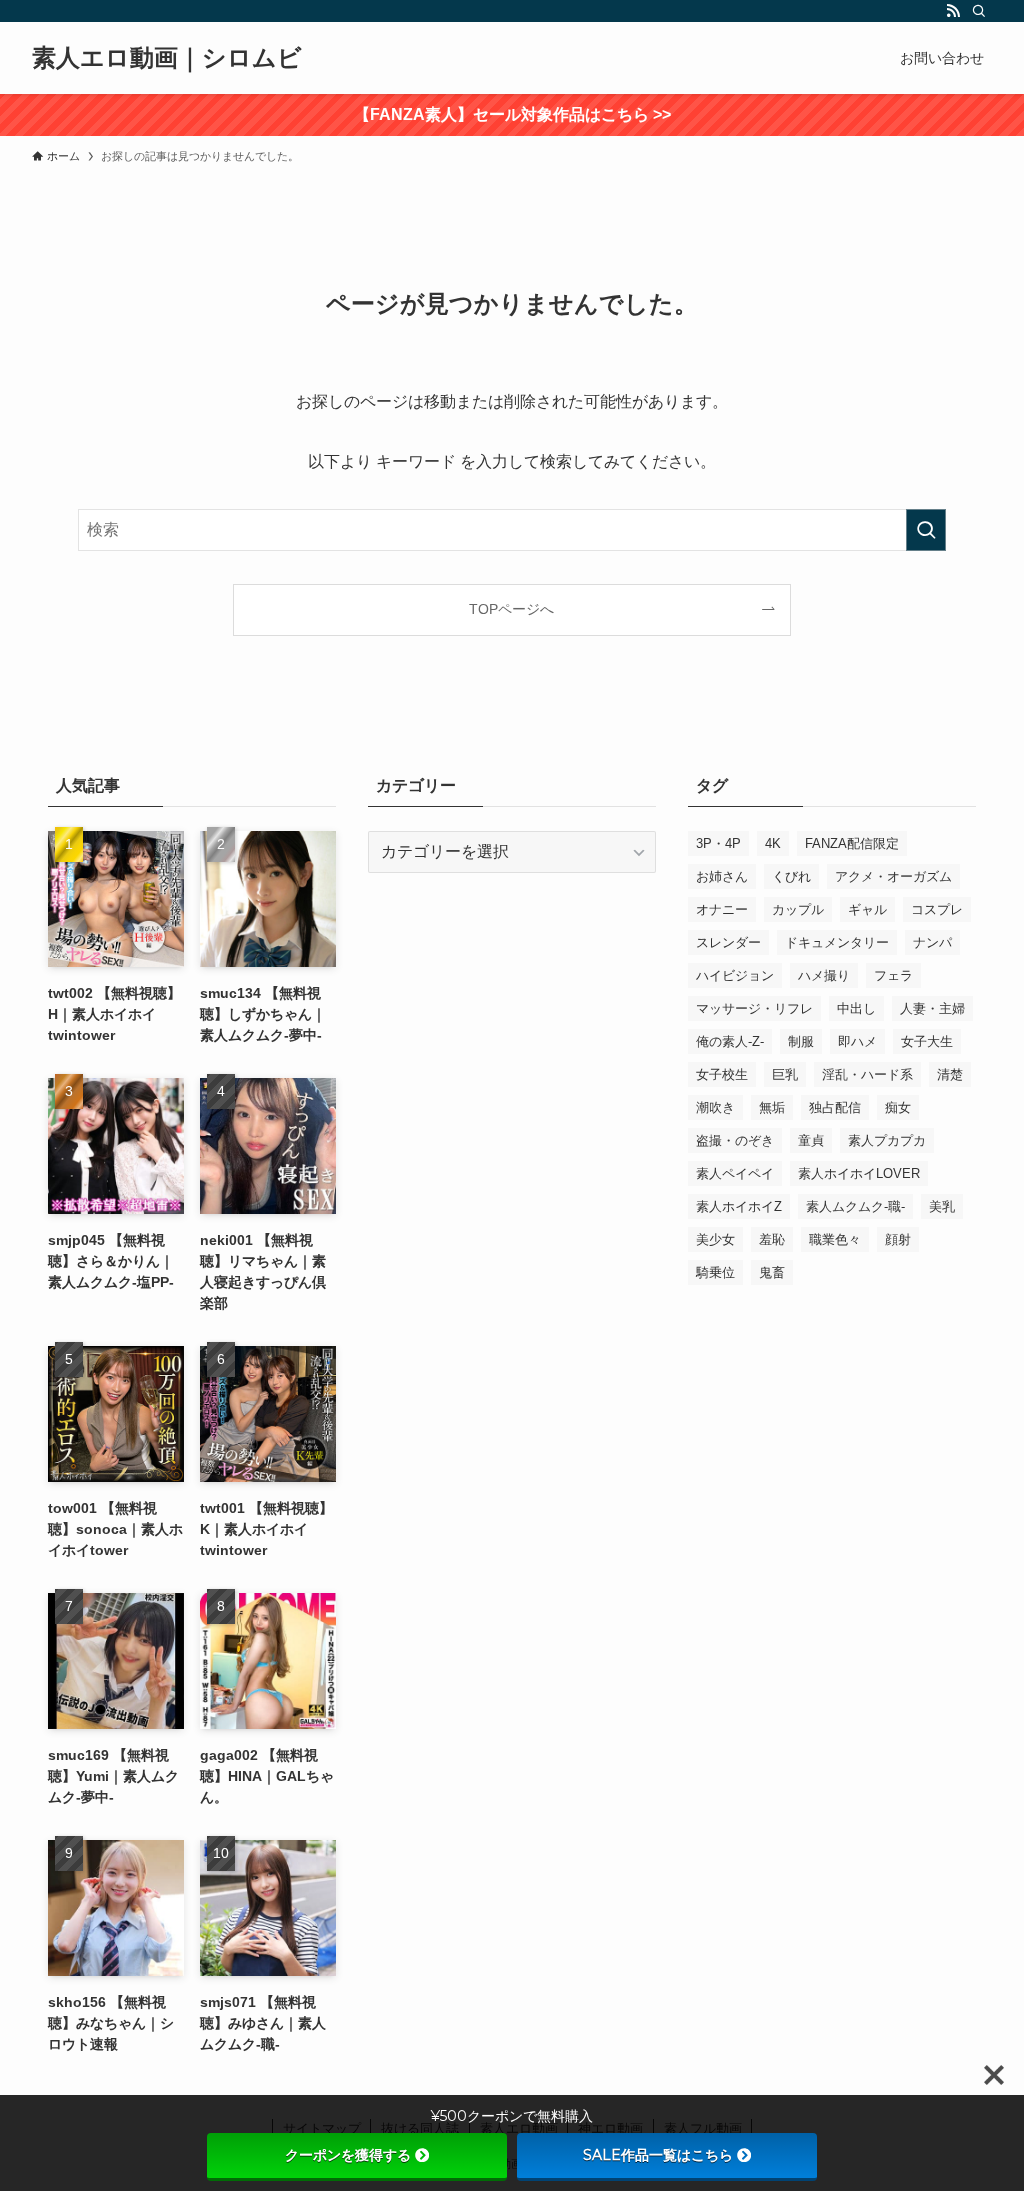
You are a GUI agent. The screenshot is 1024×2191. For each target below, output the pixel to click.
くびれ (791, 876)
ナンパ (932, 942)
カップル (798, 909)
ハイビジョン (735, 975)
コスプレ (937, 909)
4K (773, 843)
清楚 (950, 1074)
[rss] (953, 11)
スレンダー (728, 942)
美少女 (715, 1239)
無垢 (772, 1107)
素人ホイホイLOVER (859, 1173)
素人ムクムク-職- (855, 1206)
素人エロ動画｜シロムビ (167, 58)
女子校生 (722, 1074)
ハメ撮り (824, 975)
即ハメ (857, 1041)
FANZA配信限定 (852, 843)
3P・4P (718, 843)
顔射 (898, 1239)
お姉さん (722, 876)
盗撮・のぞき (735, 1140)
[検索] (979, 11)
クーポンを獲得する (348, 2155)
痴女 (898, 1107)
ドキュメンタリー (837, 942)
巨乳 (785, 1074)
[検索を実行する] (926, 530)
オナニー (722, 909)
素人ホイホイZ (739, 1206)
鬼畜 (772, 1272)
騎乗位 (715, 1272)
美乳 (942, 1206)
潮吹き (715, 1107)
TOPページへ (511, 609)
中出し (856, 1008)
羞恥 (772, 1239)
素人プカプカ (887, 1140)
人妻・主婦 (932, 1008)
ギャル (867, 909)
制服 (801, 1041)
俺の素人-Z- (730, 1041)
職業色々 (835, 1239)
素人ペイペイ (735, 1173)
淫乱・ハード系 (867, 1074)
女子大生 (927, 1041)
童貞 (811, 1140)
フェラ (893, 975)
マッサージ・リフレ (754, 1008)
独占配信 (835, 1107)
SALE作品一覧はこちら (658, 2155)
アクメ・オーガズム (893, 876)
